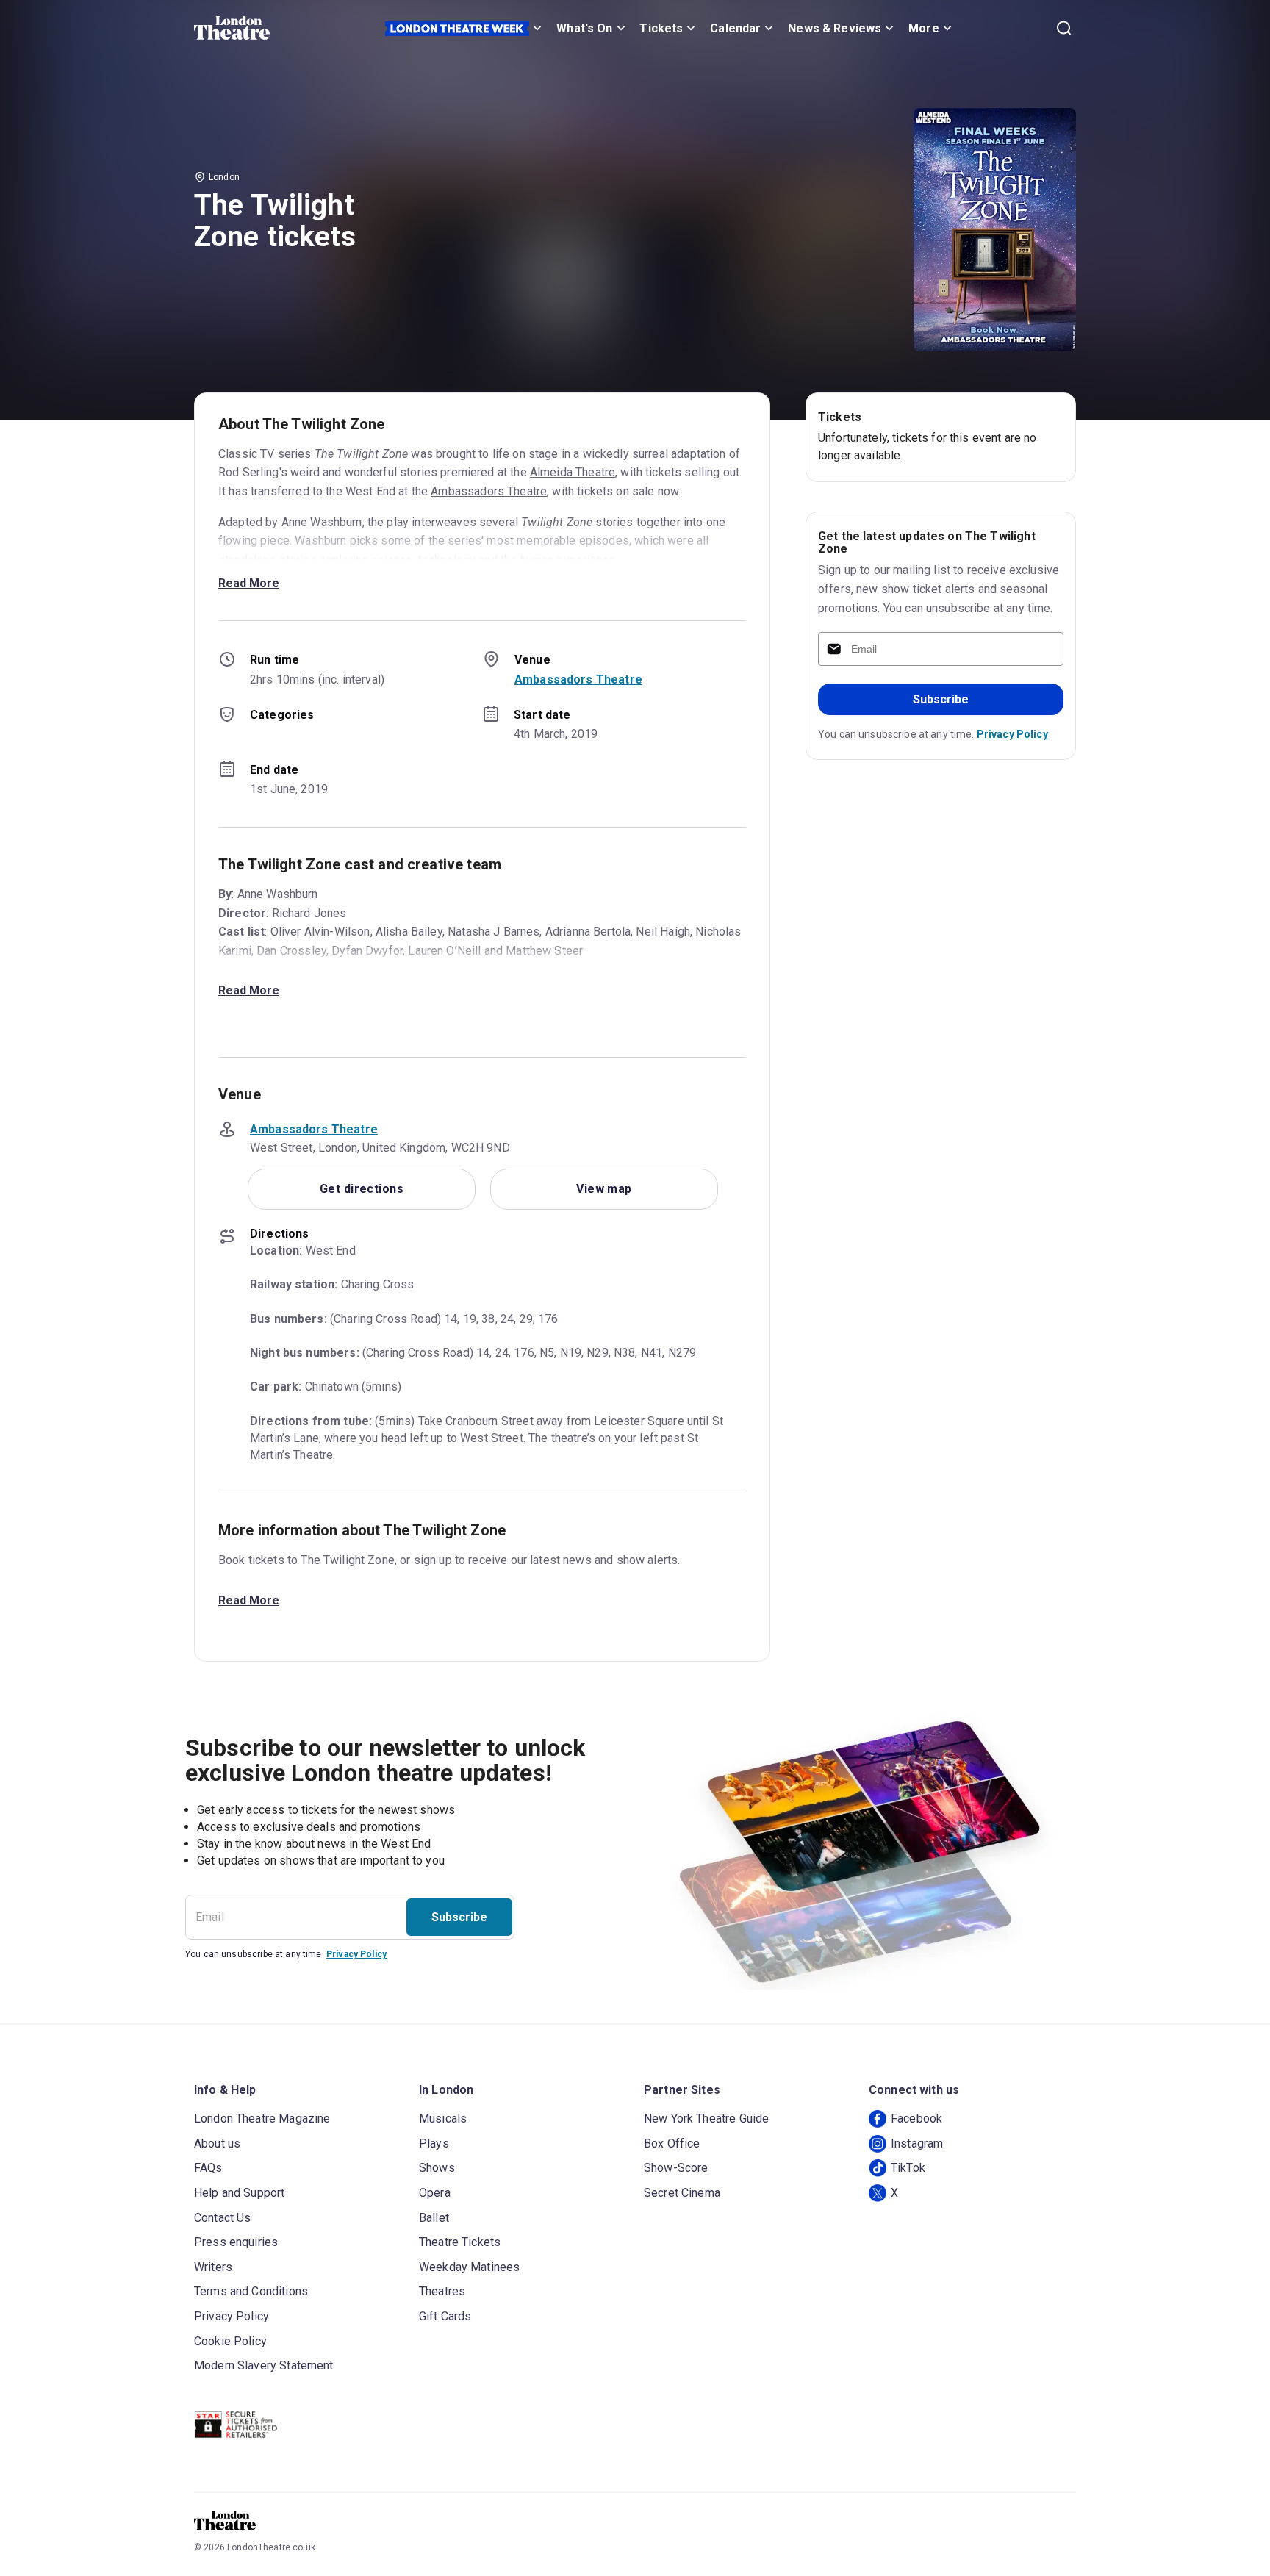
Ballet (434, 2218)
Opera (435, 2193)
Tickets (661, 28)
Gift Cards (445, 2316)
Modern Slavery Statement (264, 2365)
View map (604, 1189)
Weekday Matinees (469, 2267)
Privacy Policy (1012, 734)
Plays (434, 2143)
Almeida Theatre (573, 472)
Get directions (362, 1189)
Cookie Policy (230, 2341)
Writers (213, 2267)
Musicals (443, 2118)
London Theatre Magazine (262, 2118)
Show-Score (676, 2168)
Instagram (917, 2143)
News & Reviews (835, 28)
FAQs (208, 2168)
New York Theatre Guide (706, 2118)
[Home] (232, 28)
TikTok (908, 2168)
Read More (249, 583)
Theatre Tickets (460, 2242)
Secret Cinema (682, 2193)
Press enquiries (236, 2242)
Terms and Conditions (251, 2291)
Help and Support (239, 2193)
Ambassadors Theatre (489, 491)
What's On (584, 28)
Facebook (916, 2118)
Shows (437, 2168)
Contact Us (223, 2218)
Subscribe (941, 699)
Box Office (672, 2143)
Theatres (442, 2291)
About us (217, 2143)
